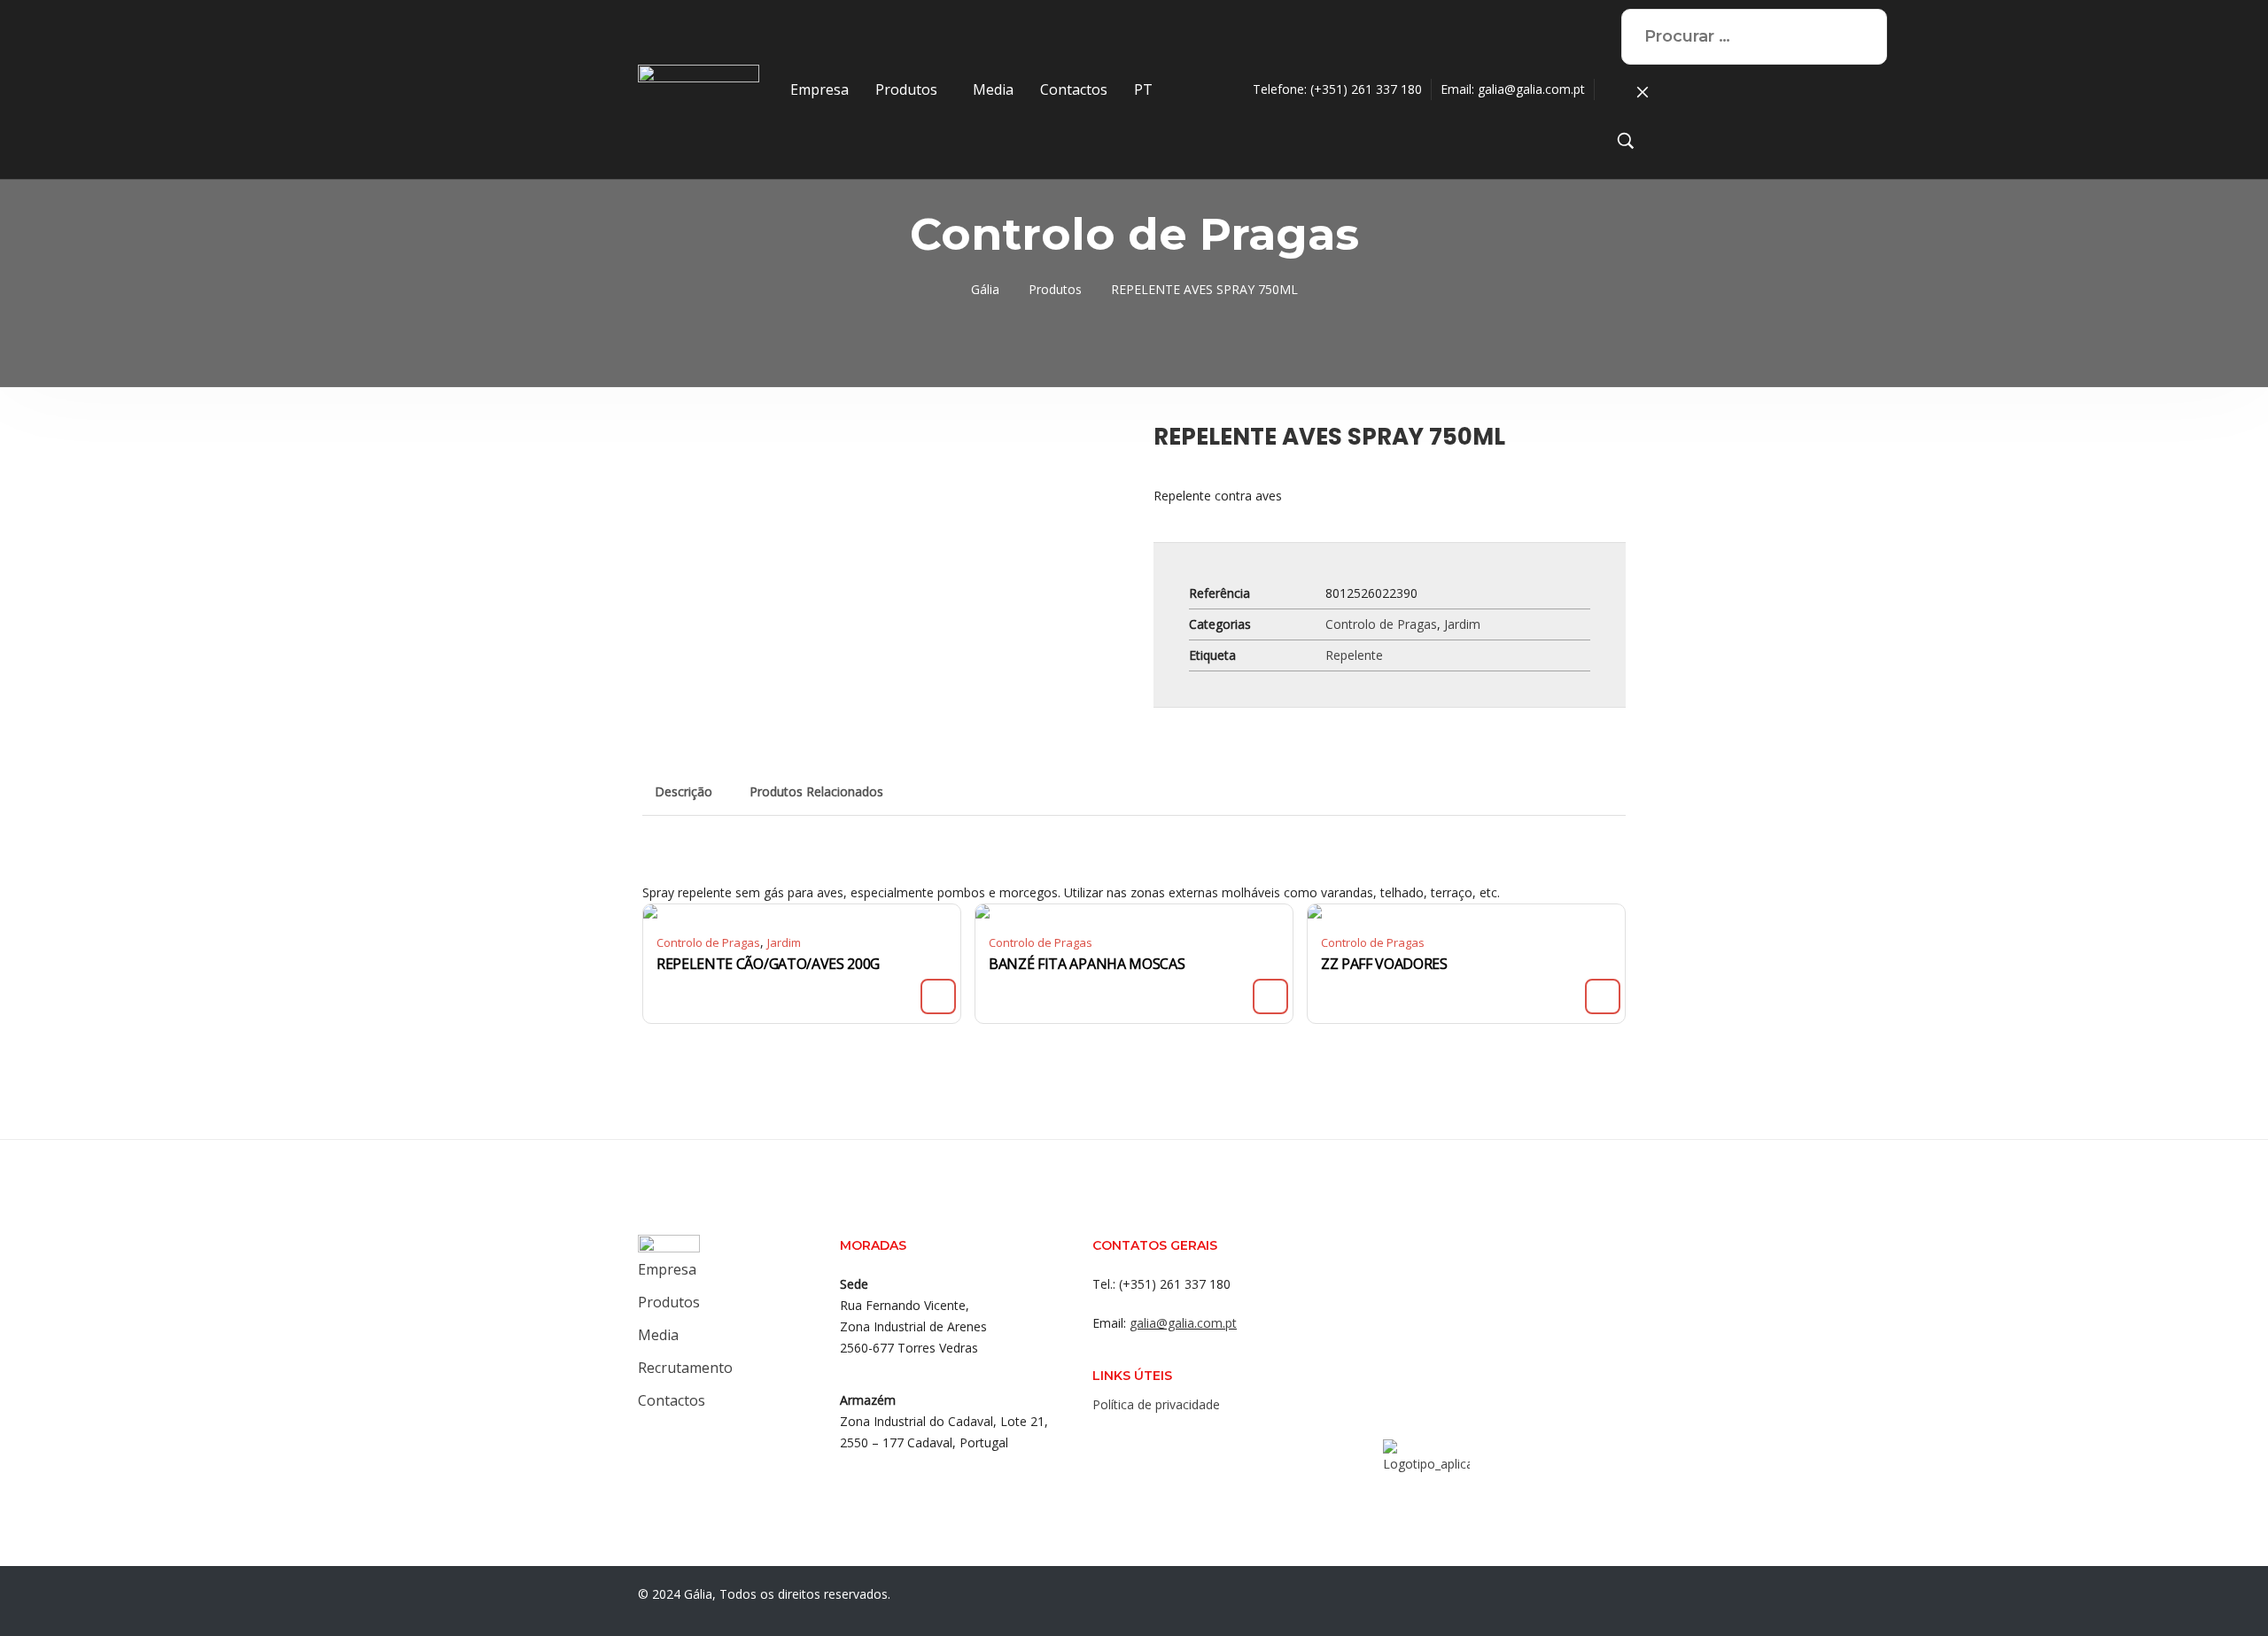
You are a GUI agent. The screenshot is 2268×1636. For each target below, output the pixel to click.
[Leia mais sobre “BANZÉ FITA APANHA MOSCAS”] (1270, 996)
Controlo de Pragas (1381, 624)
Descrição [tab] (684, 791)
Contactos (1074, 89)
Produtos (906, 89)
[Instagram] (1140, 1443)
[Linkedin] (1176, 1443)
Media (993, 89)
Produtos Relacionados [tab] (816, 791)
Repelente (1354, 655)
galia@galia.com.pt (1531, 89)
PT (1143, 89)
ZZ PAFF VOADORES (1384, 964)
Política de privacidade (1156, 1404)
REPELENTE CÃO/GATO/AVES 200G (768, 964)
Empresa (819, 89)
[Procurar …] (1626, 144)
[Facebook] (1105, 1443)
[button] (911, 89)
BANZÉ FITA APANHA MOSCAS (1087, 964)
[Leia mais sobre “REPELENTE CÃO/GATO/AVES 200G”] (938, 996)
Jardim (1462, 624)
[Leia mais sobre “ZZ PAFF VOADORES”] (1603, 996)
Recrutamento (685, 1368)
